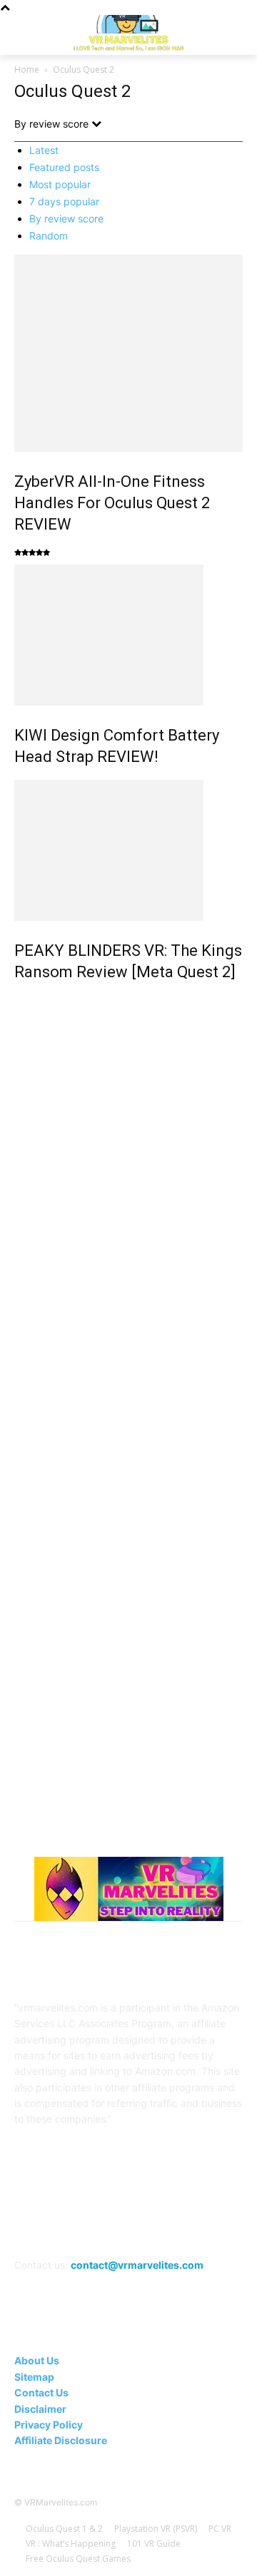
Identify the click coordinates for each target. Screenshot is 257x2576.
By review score (66, 218)
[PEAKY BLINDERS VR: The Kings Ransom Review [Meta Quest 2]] (128, 850)
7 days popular (64, 201)
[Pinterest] (111, 2225)
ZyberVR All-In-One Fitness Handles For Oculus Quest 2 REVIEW (112, 503)
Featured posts (64, 167)
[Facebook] (40, 2225)
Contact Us (41, 2392)
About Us (37, 2360)
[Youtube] (216, 2225)
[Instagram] (76, 2225)
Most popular (60, 184)
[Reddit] (146, 2225)
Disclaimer (40, 2409)
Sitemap (34, 2377)
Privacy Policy (49, 2425)
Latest (44, 150)
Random (49, 236)
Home (27, 69)
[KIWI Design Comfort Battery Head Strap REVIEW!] (128, 635)
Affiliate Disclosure (61, 2440)
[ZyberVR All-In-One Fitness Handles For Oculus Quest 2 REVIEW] (128, 353)
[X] (181, 2225)
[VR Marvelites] (128, 32)
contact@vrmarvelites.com (137, 2265)
